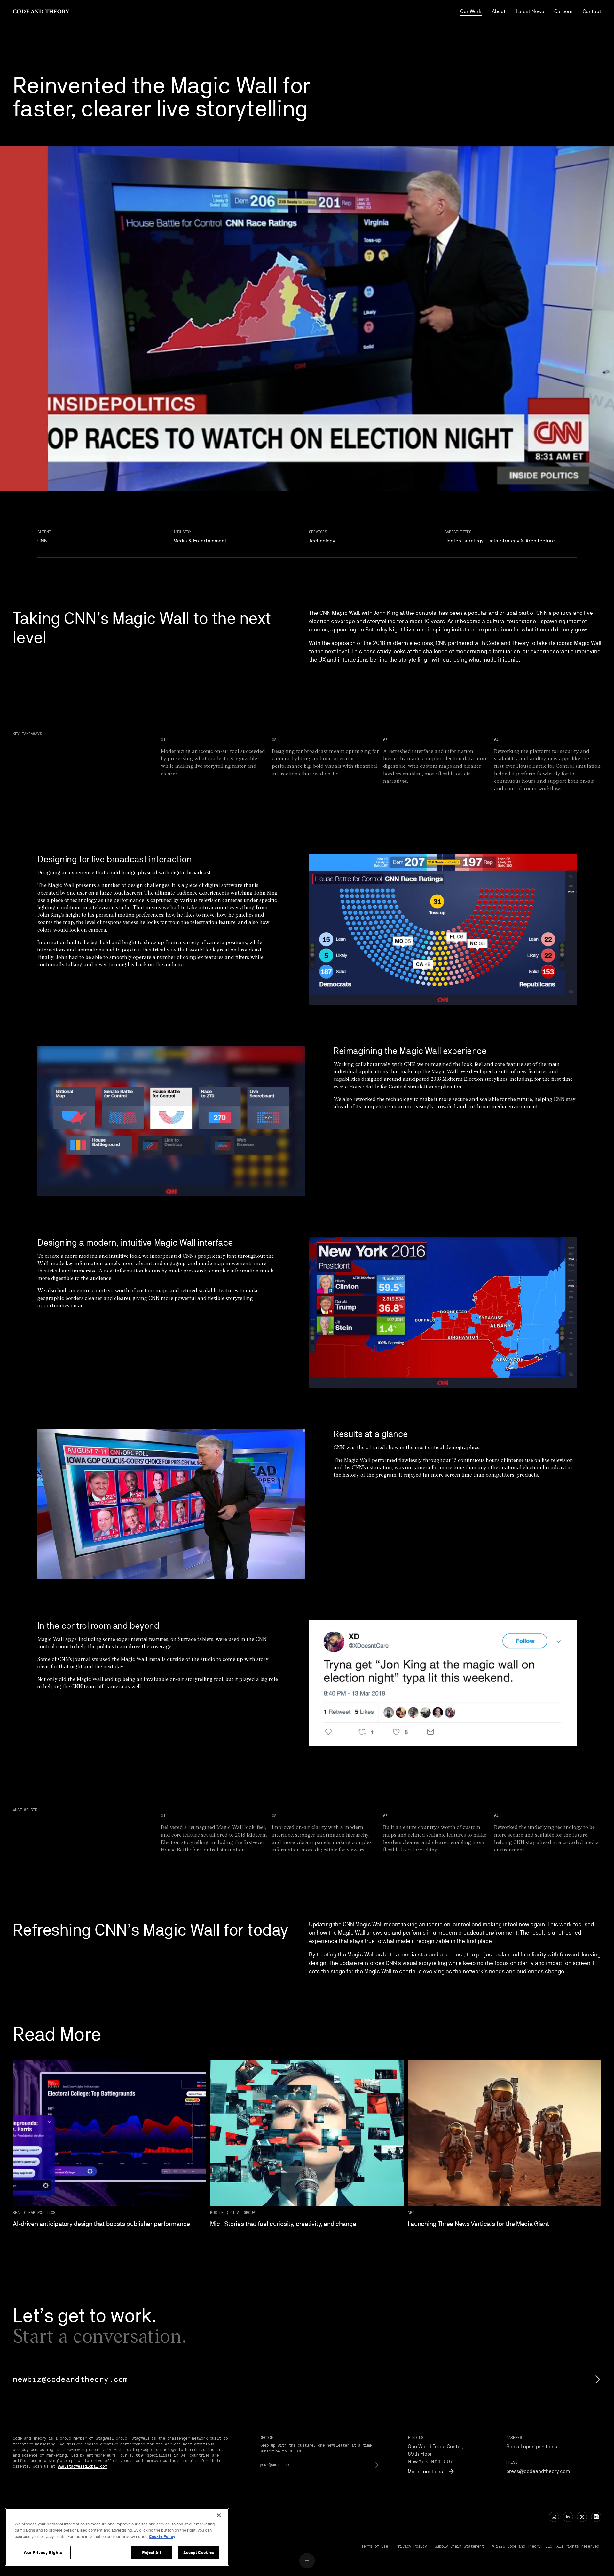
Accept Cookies (199, 2552)
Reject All (151, 2552)
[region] (117, 2537)
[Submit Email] (376, 2465)
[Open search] (307, 2561)
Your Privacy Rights (43, 2552)
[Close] (219, 2515)
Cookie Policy (162, 2536)
